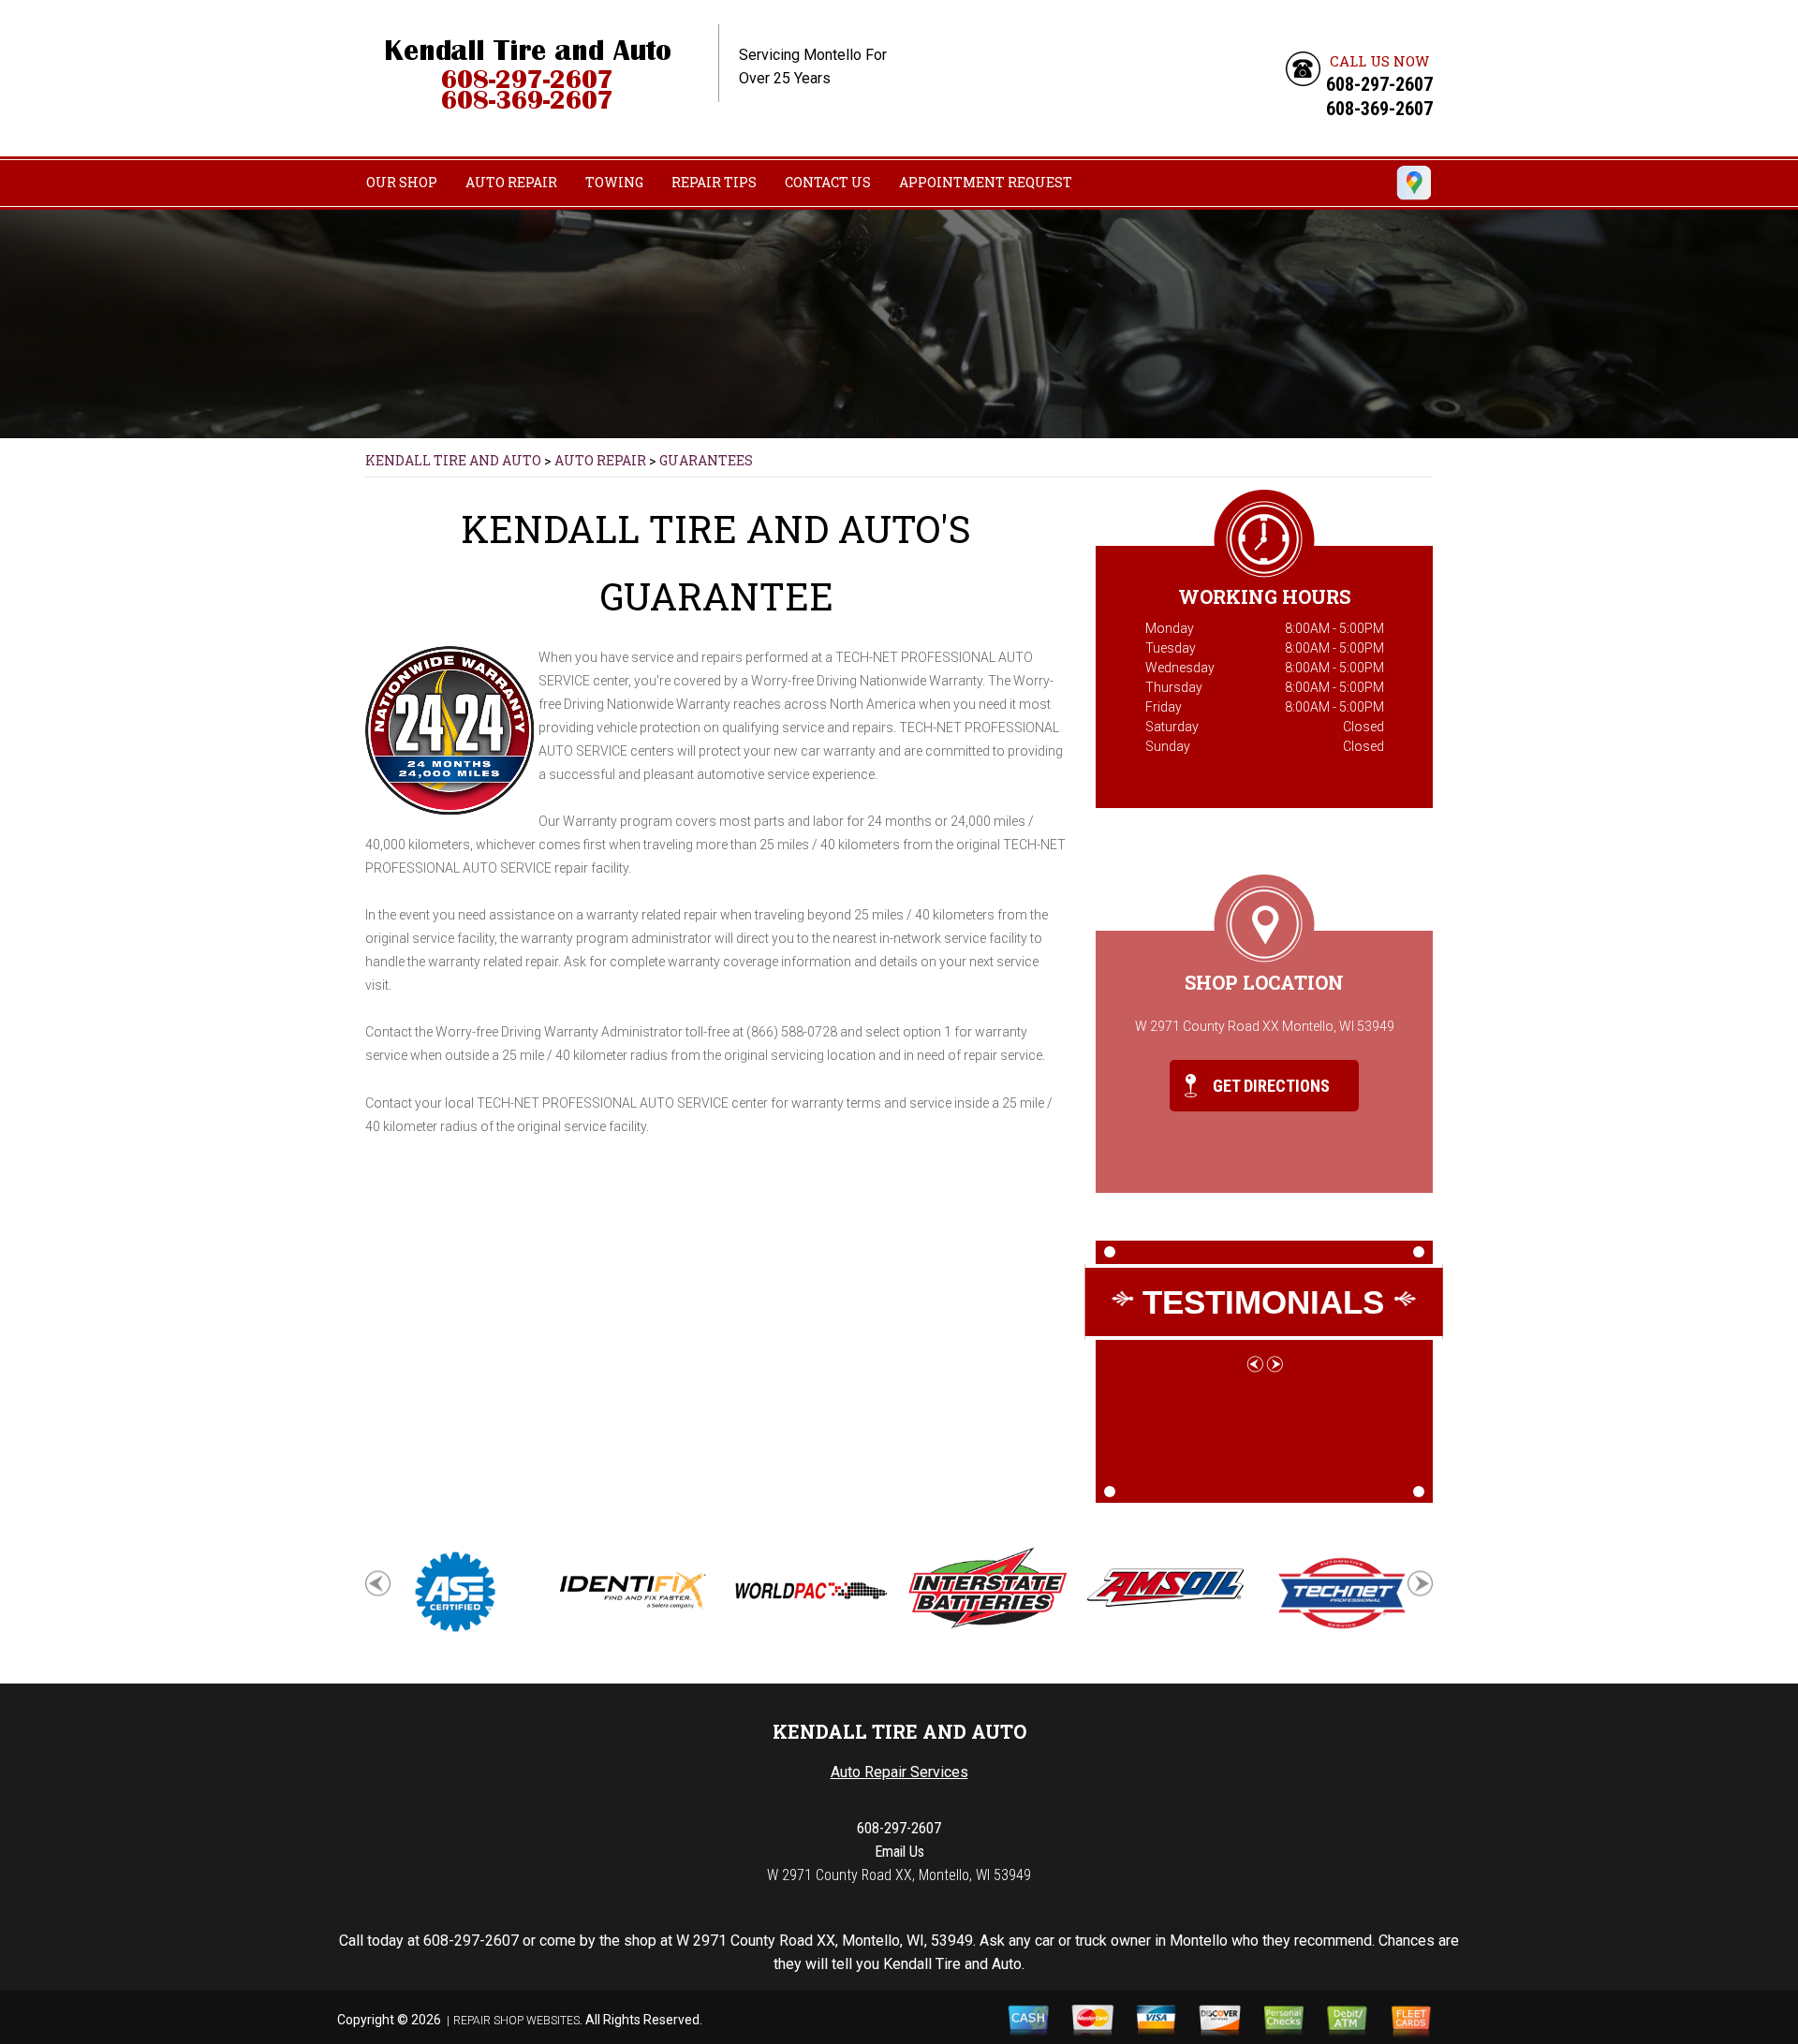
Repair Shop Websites (516, 2021)
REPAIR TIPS (714, 182)
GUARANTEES (706, 460)
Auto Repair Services (899, 1772)
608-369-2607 (1379, 109)
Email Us (899, 1852)
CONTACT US (828, 182)
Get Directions (1269, 1086)
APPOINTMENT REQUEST (986, 182)
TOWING (614, 182)
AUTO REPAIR (511, 182)
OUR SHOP (402, 182)
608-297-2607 (1379, 84)
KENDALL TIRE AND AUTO (453, 460)
